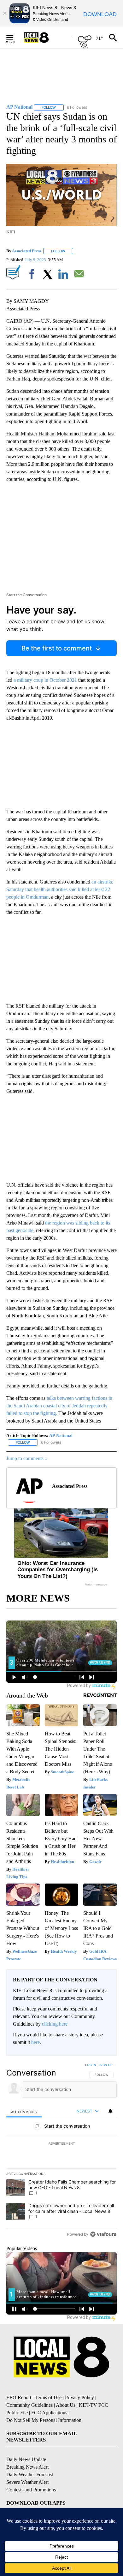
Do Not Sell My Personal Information (44, 2420)
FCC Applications (49, 2413)
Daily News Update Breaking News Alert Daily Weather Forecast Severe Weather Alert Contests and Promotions (31, 2474)
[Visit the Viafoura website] (103, 2234)
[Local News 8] (44, 38)
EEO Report (19, 2397)
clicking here (55, 2024)
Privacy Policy (79, 2397)
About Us (66, 2405)
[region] (61, 2151)
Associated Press (27, 251)
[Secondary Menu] (15, 38)
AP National (61, 1436)
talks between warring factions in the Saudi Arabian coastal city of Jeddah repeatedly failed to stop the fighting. (59, 1406)
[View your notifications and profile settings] (110, 2111)
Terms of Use (48, 2397)
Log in (91, 2065)
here (35, 2042)
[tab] (24, 2112)
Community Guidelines (29, 2405)
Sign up (106, 2065)
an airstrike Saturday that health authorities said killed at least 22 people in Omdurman (60, 889)
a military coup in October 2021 (45, 680)
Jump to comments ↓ (27, 1458)
